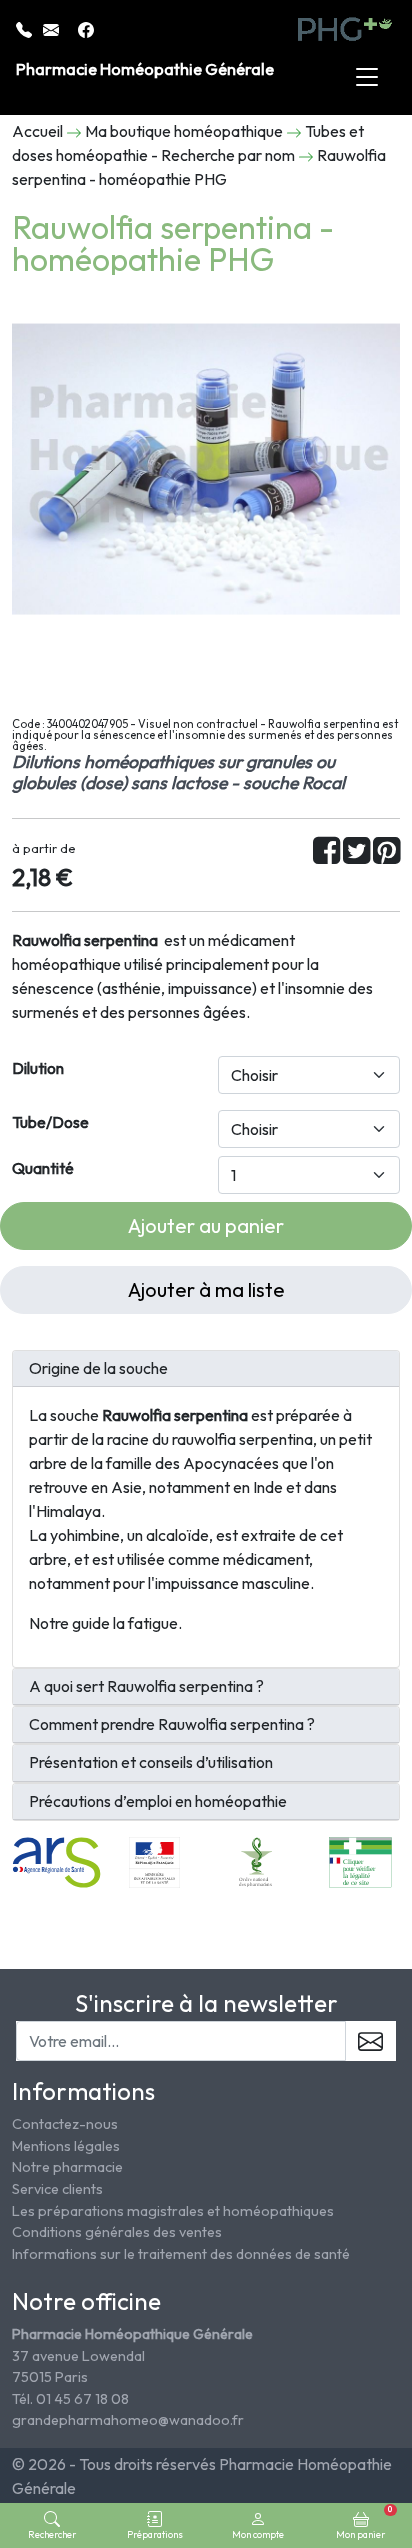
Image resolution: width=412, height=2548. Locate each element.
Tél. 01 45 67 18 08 (70, 2399)
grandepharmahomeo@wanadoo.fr (128, 2420)
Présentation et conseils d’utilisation (151, 1762)
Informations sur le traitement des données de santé (181, 2254)
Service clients (57, 2189)
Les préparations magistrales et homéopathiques (173, 2211)
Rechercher (52, 2534)
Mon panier (364, 2522)
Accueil (37, 131)
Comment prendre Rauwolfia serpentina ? (172, 1724)
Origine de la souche (98, 1368)
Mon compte (258, 2534)
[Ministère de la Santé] (154, 1860)
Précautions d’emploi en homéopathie (158, 1801)
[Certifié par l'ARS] (56, 1860)
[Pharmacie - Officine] (360, 1860)
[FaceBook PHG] (86, 28)
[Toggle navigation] (367, 78)
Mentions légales (66, 2146)
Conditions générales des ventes (117, 2232)
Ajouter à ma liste (206, 1289)
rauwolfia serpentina (242, 1439)
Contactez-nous (65, 2124)
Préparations (155, 2534)
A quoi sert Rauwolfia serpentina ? (146, 1686)
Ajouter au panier (206, 1225)
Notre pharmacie (67, 2167)
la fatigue (145, 1623)
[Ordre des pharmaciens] (257, 1860)
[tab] (206, 1369)
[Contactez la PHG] (52, 28)
